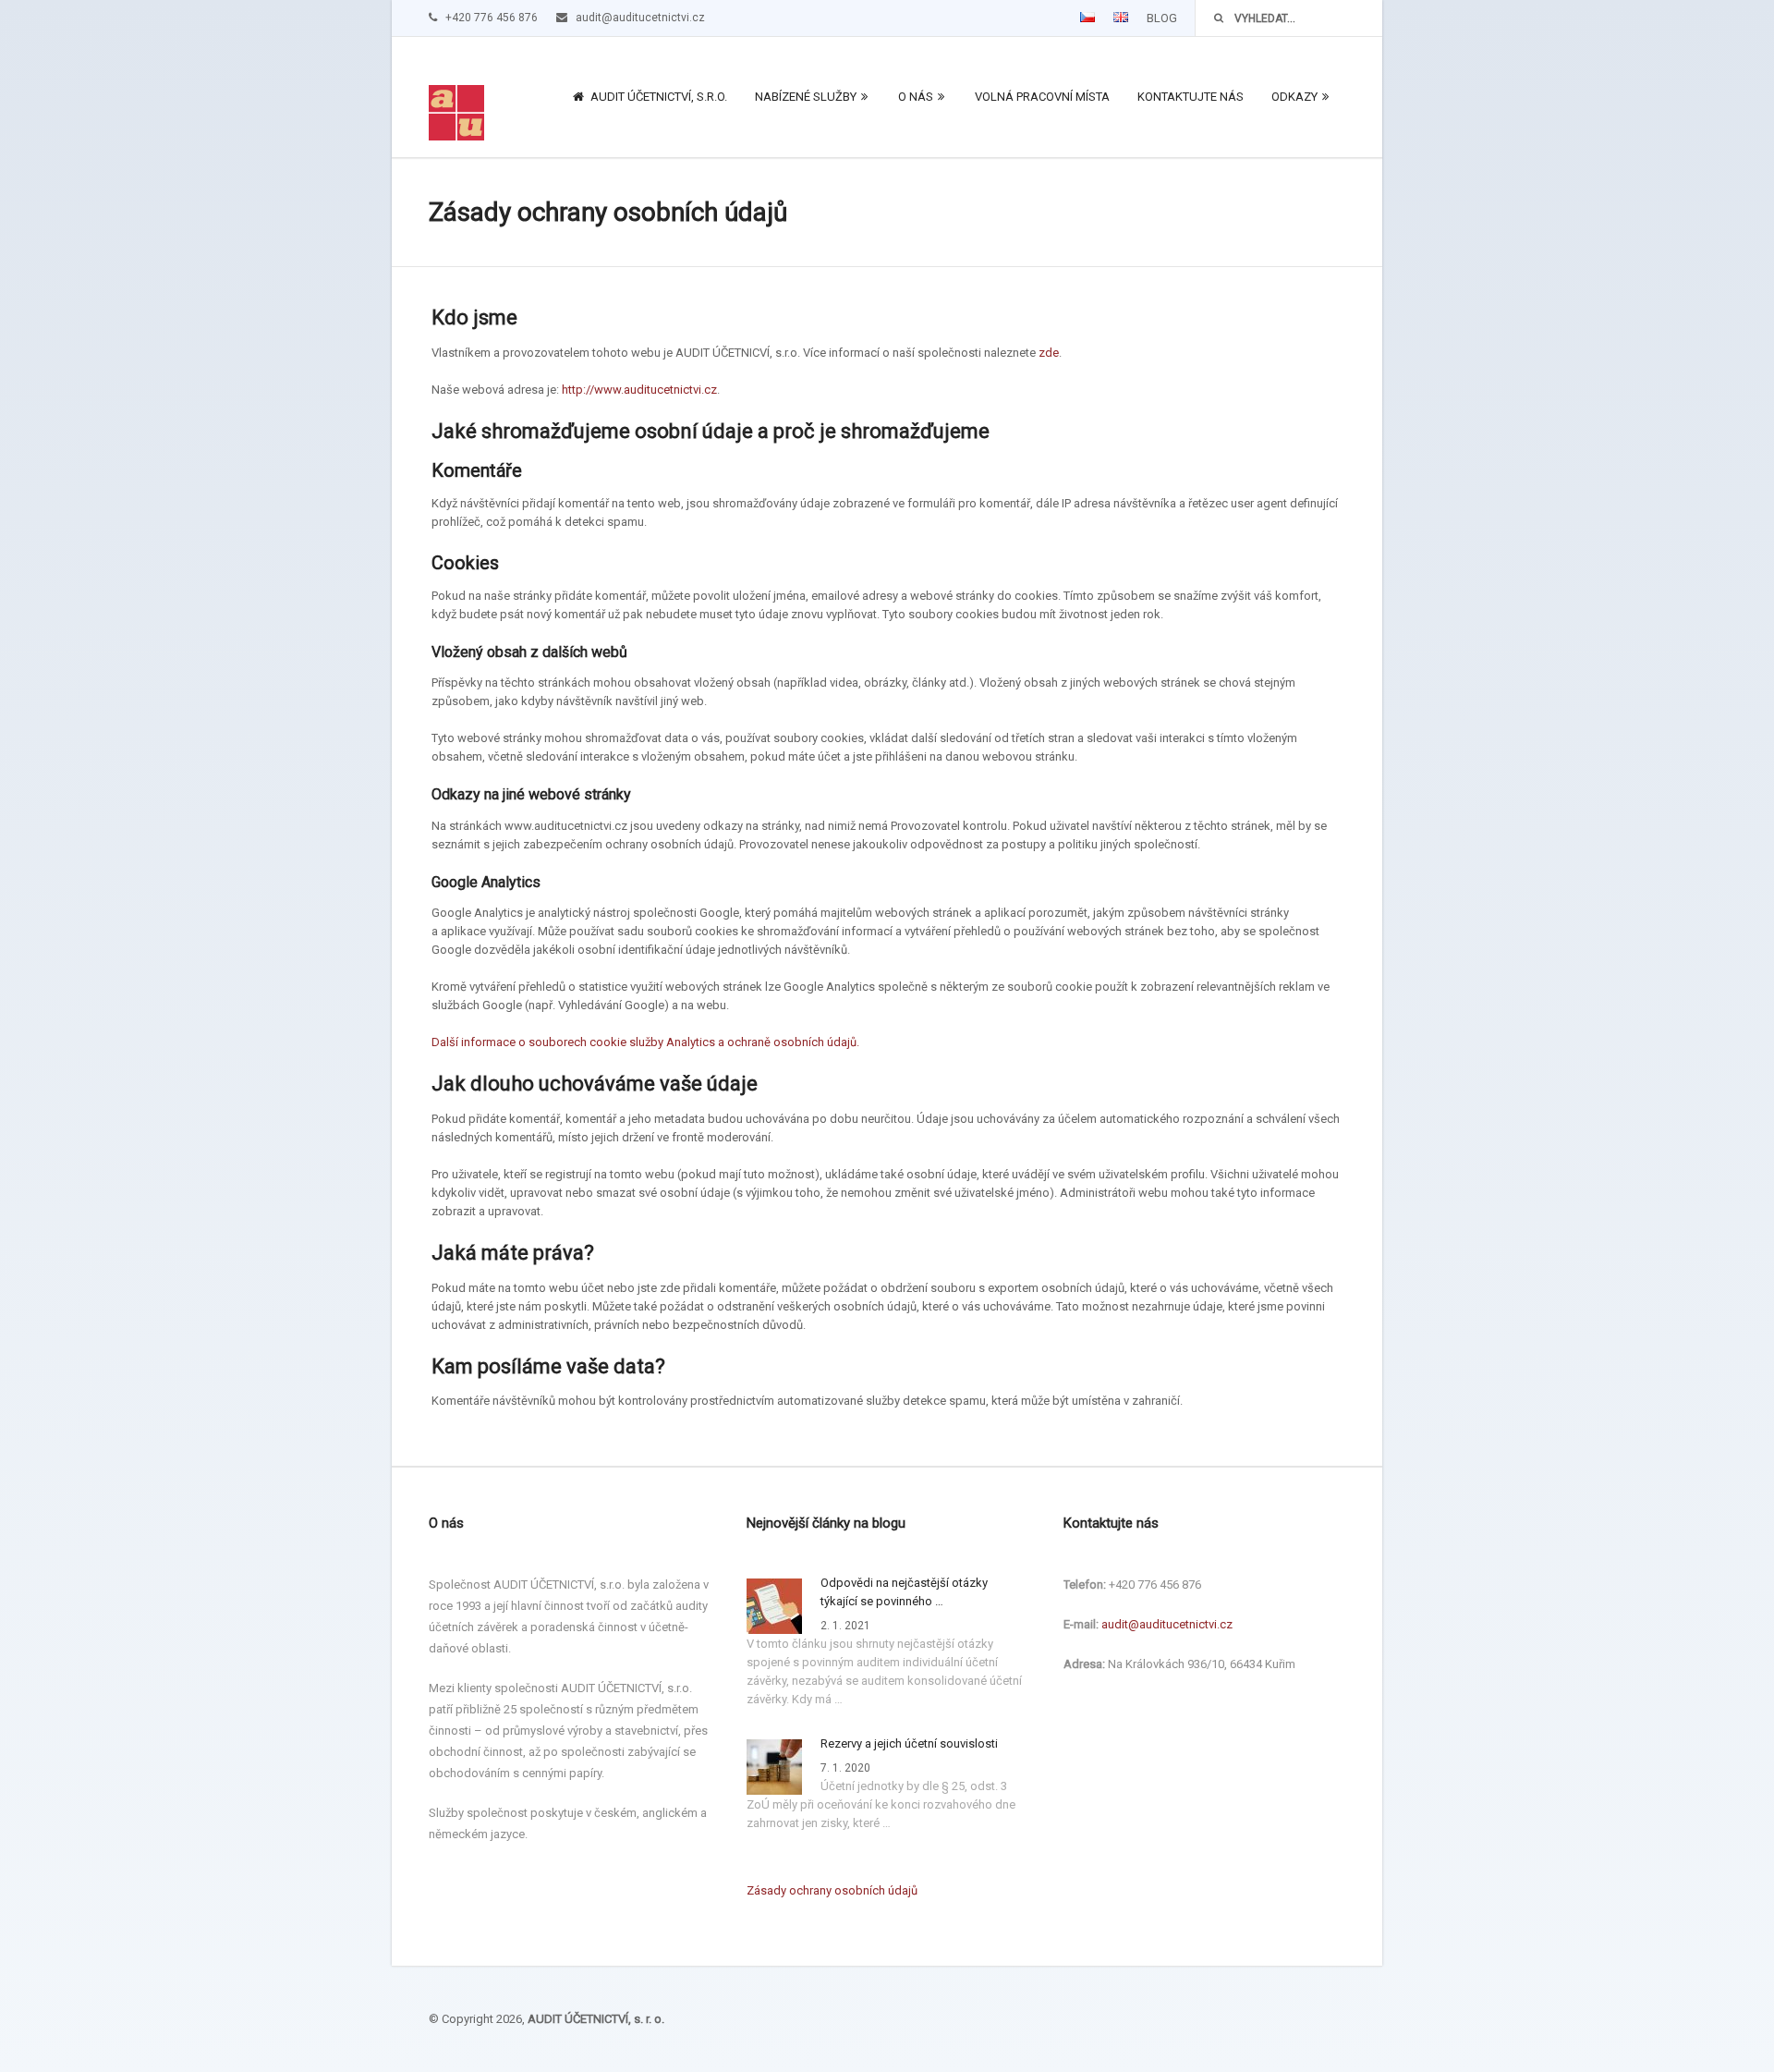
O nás (916, 97)
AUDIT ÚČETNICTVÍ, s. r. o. (596, 2019)
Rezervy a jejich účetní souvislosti (909, 1743)
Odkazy (1294, 97)
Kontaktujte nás (1191, 97)
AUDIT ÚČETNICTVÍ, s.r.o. (657, 97)
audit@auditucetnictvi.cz (1167, 1624)
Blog (1162, 18)
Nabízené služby (806, 97)
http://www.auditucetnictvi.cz (639, 390)
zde (1049, 353)
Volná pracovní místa (1042, 97)
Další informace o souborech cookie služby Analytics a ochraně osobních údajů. (645, 1042)
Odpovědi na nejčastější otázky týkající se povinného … (904, 1592)
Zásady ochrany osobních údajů (832, 1890)
